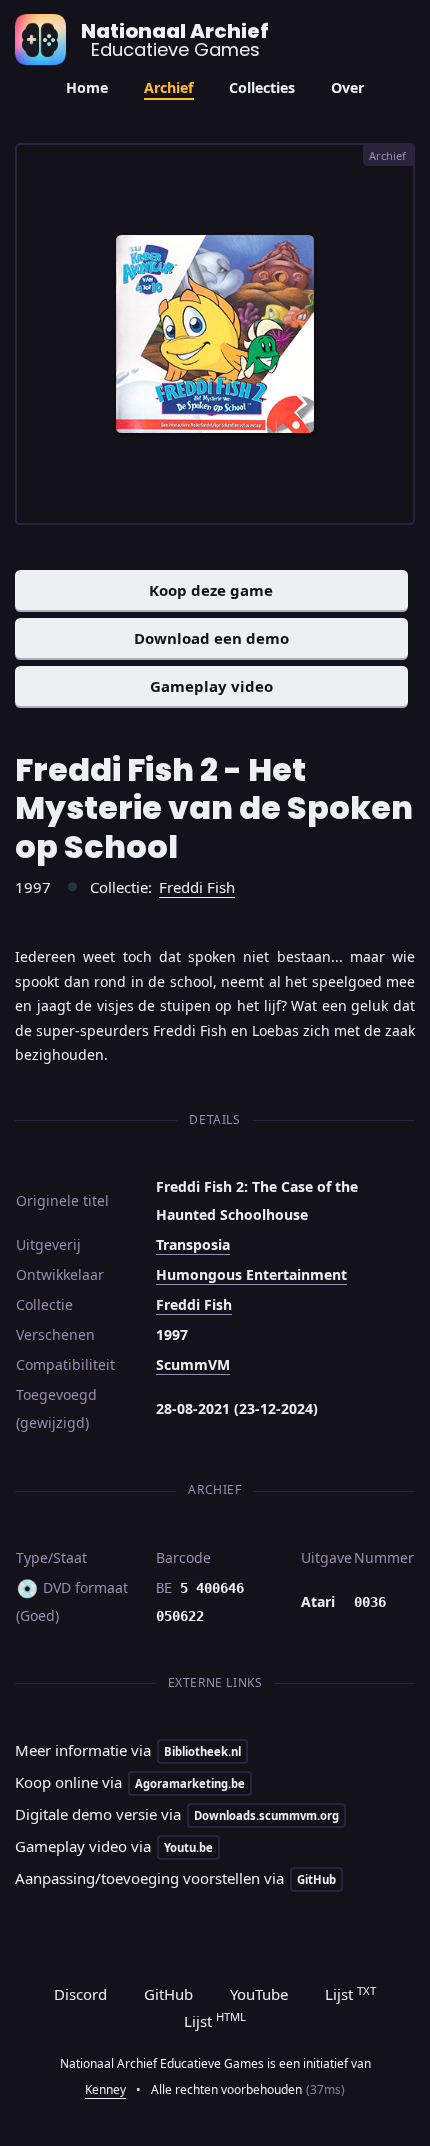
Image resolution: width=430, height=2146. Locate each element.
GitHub (168, 1994)
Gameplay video (211, 686)
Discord (80, 1994)
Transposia (193, 1244)
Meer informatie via (128, 1750)
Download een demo (211, 638)
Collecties (262, 87)
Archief (169, 87)
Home (87, 87)
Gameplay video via (114, 1846)
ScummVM (193, 1364)
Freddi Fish (197, 887)
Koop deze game (211, 590)
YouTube (259, 1994)
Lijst (350, 1994)
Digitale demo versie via (177, 1814)
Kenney (105, 2089)
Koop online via (130, 1782)
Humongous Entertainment (251, 1274)
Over (347, 87)
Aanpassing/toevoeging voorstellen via (175, 1878)
